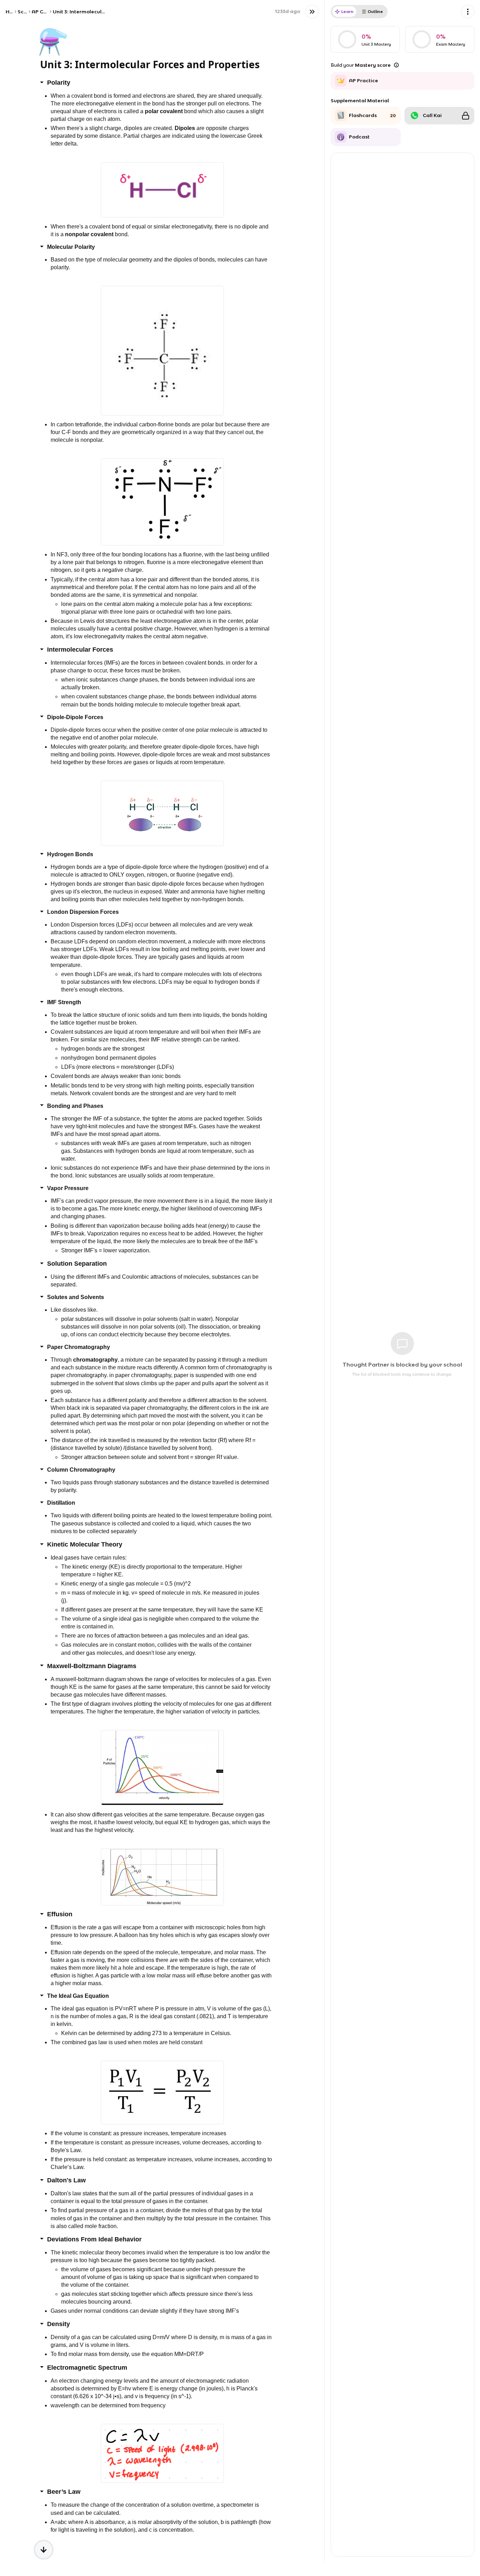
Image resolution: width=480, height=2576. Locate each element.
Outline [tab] (375, 11)
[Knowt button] (312, 12)
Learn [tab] (347, 11)
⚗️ (53, 41)
